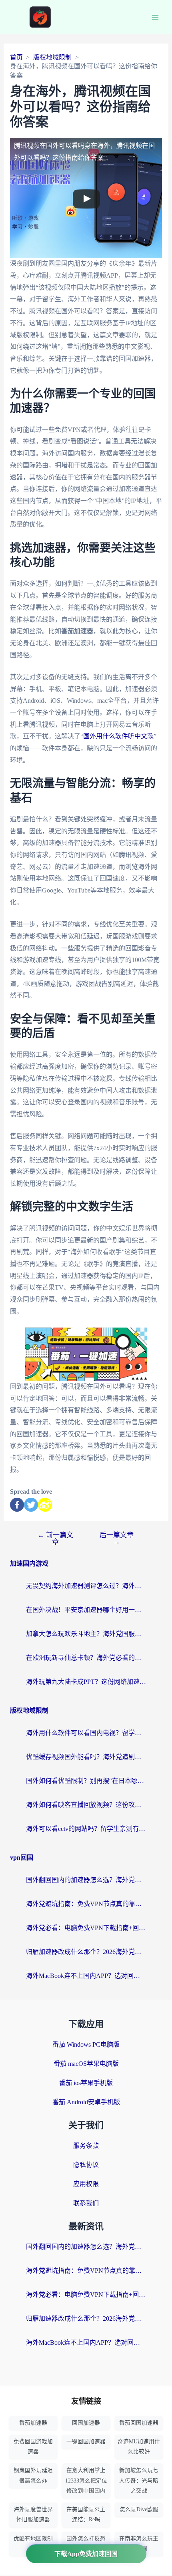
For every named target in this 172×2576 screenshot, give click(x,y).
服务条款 (86, 2146)
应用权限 (86, 2184)
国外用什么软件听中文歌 (118, 736)
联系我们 (86, 2203)
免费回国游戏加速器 (33, 2447)
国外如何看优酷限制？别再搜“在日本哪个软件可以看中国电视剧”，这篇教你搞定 (86, 1781)
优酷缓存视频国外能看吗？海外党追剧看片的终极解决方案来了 (86, 1757)
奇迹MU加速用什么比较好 (139, 2447)
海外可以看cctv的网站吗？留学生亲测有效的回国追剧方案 (86, 1829)
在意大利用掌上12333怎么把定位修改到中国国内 (86, 2480)
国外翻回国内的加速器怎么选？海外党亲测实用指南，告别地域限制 (86, 1880)
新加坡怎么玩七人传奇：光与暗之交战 (139, 2480)
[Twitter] (31, 1505)
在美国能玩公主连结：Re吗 (86, 2514)
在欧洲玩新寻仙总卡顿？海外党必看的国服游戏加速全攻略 (86, 1658)
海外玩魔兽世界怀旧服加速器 (33, 2514)
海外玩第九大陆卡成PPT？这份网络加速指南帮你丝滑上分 (86, 1682)
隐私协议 (86, 2165)
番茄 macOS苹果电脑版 (86, 2064)
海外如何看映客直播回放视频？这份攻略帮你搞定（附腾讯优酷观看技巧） (86, 1805)
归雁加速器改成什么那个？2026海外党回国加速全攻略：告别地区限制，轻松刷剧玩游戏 (86, 1952)
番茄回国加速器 (139, 2423)
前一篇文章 (55, 1538)
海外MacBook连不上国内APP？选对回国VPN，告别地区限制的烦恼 (86, 1976)
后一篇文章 (117, 1538)
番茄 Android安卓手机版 (86, 2102)
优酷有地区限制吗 (33, 2544)
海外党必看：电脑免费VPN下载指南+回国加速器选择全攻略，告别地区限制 (86, 1928)
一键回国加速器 (86, 2442)
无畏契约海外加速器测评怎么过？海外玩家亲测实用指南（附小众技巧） (86, 1586)
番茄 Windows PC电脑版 (86, 2044)
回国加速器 (86, 2423)
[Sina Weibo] (45, 1505)
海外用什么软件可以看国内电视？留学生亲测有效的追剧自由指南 (86, 1733)
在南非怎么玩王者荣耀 (139, 2544)
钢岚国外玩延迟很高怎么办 (33, 2475)
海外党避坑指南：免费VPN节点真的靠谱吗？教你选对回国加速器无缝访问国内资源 (86, 1904)
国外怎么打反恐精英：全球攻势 (86, 2544)
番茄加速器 (33, 2423)
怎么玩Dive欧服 (139, 2509)
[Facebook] (17, 1505)
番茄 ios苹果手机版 (86, 2083)
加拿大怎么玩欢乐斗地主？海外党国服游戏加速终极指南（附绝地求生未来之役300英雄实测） (86, 1634)
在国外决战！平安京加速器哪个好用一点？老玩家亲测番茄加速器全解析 (86, 1610)
